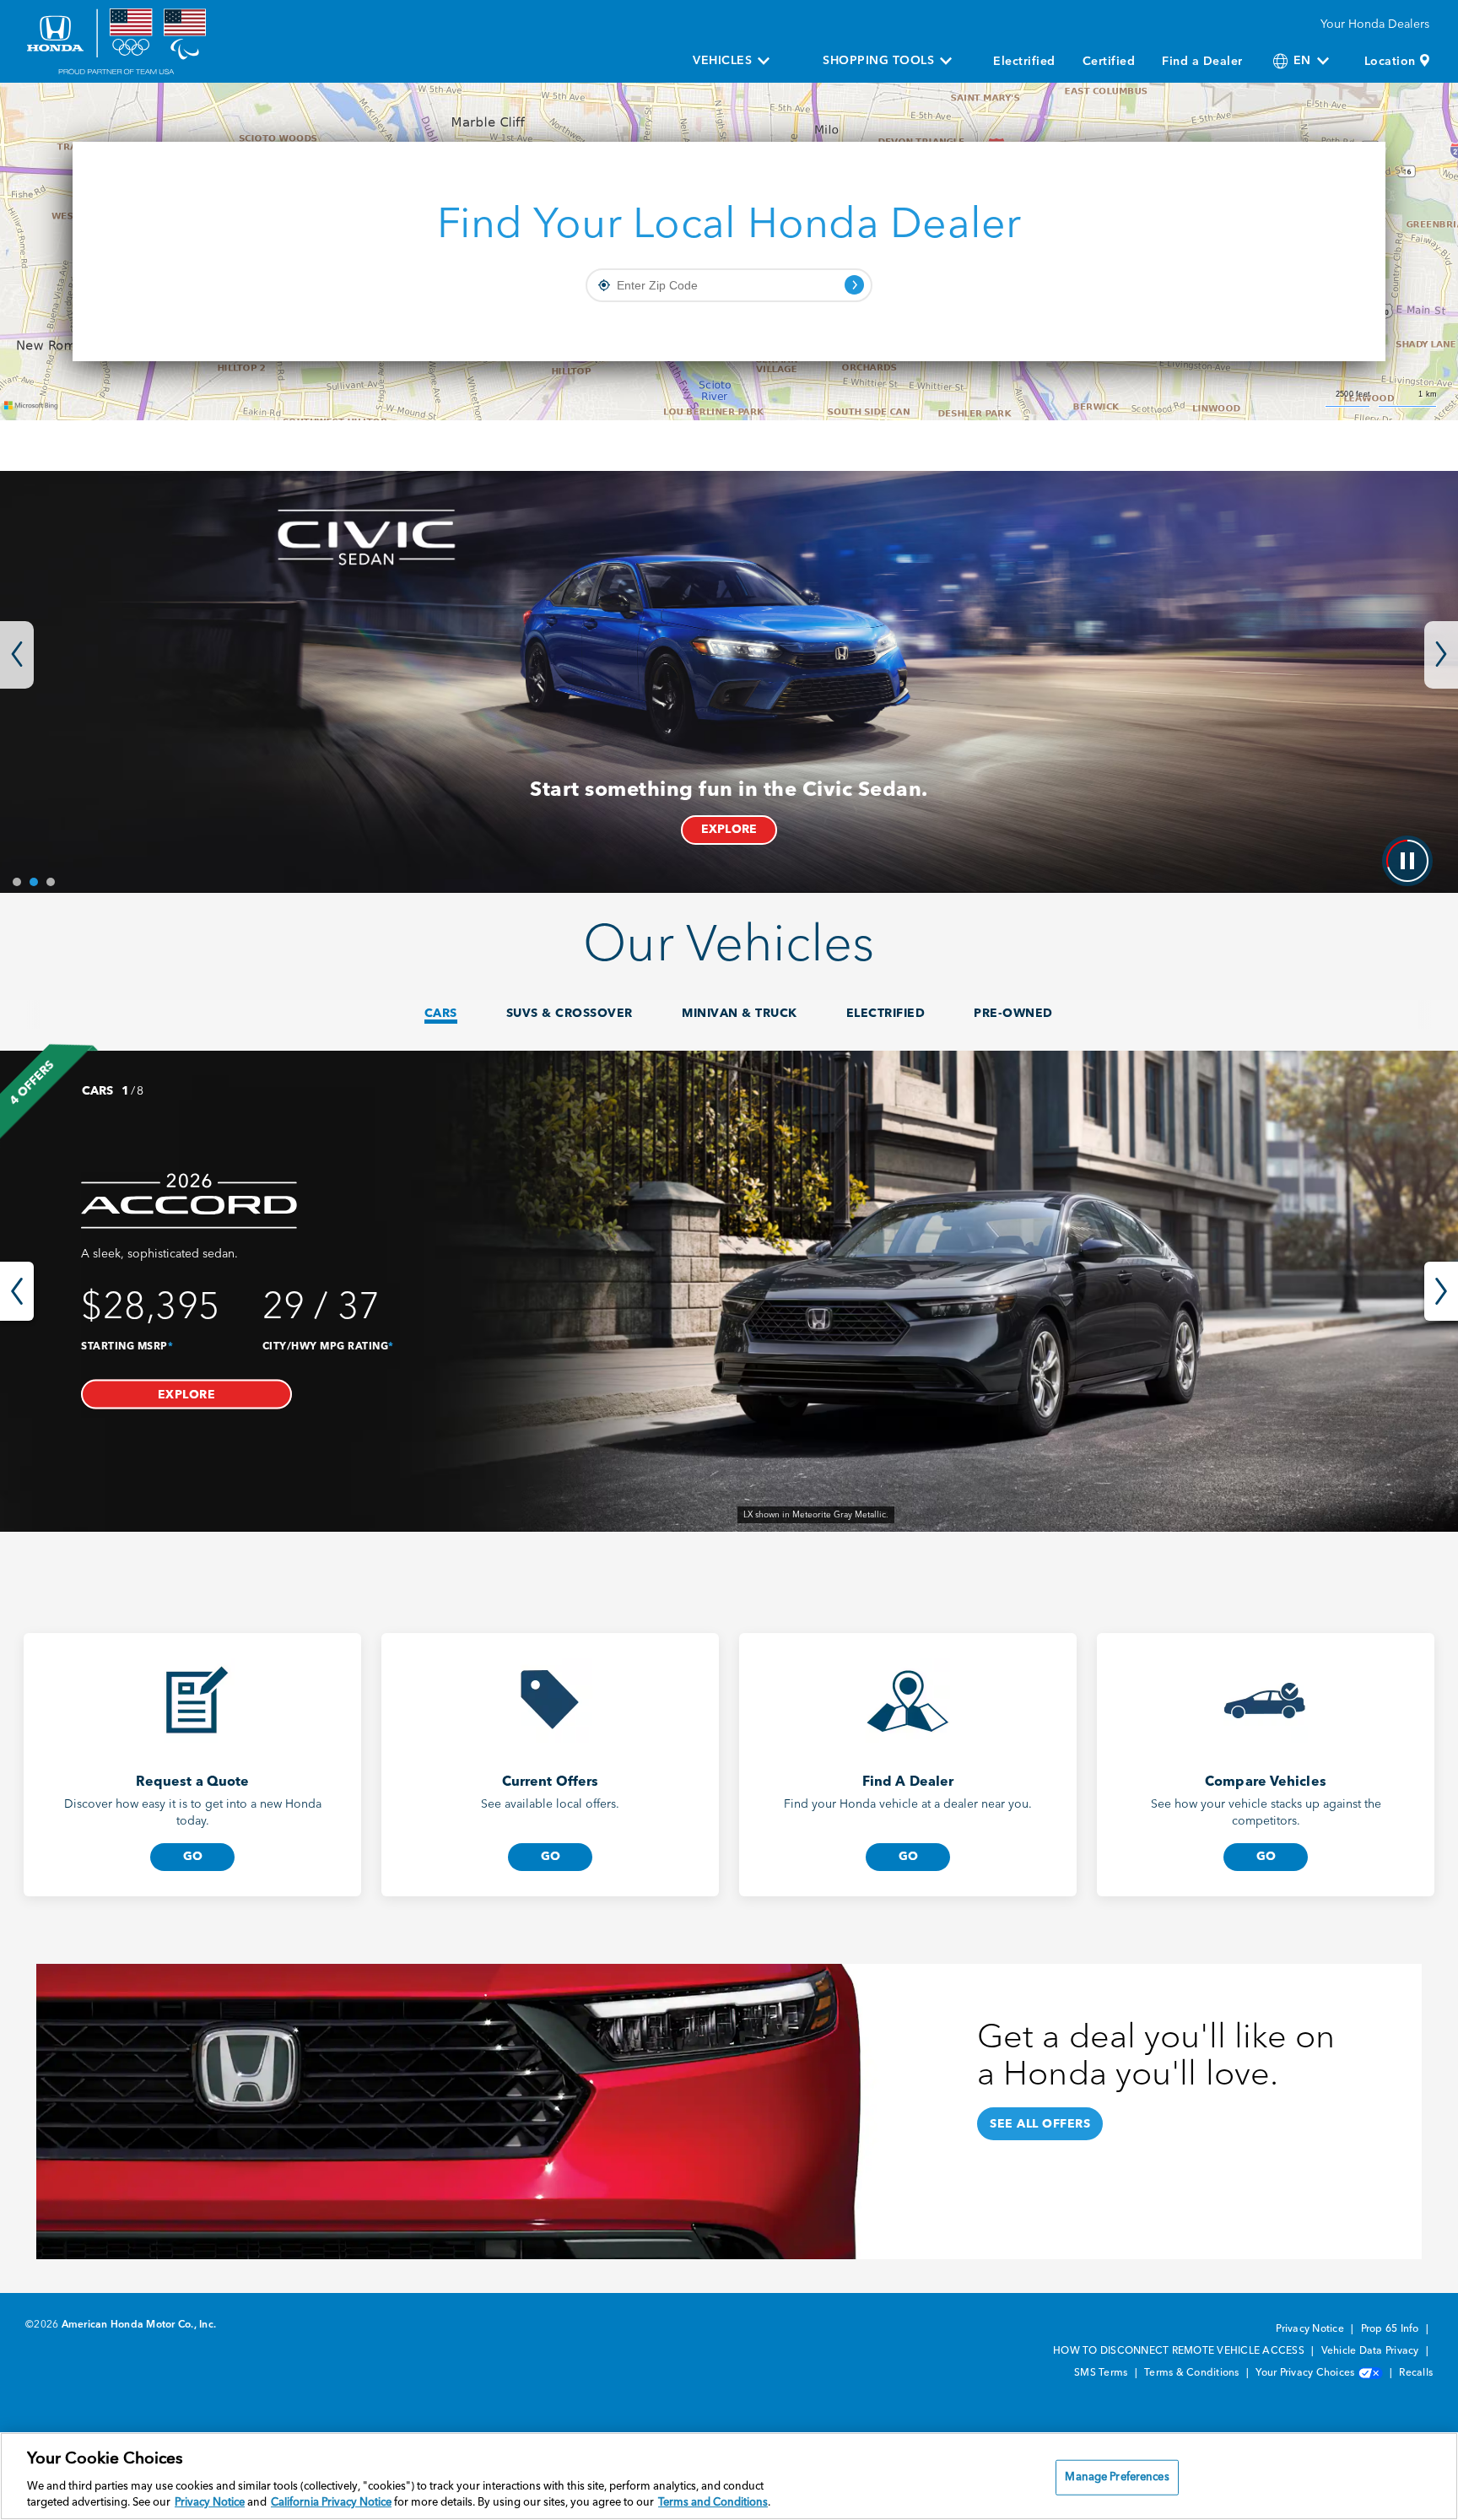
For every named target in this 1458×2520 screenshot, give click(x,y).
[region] (729, 2476)
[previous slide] (17, 1291)
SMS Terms (1102, 2373)
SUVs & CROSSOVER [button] (570, 1014)
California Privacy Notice (331, 2503)
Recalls (1416, 2373)
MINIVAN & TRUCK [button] (740, 1014)
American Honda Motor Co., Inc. (139, 2325)
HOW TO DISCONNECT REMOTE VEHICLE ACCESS (1180, 2351)
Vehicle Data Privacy (1372, 2351)
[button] (186, 1394)
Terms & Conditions (1193, 2373)
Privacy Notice (1311, 2329)
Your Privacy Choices (1306, 2373)
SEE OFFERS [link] (880, 830)
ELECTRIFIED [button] (886, 1014)
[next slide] (1441, 1291)
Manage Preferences (1117, 2477)
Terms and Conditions (713, 2503)
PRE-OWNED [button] (1013, 1014)
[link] (729, 1291)
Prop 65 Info (1391, 2329)
